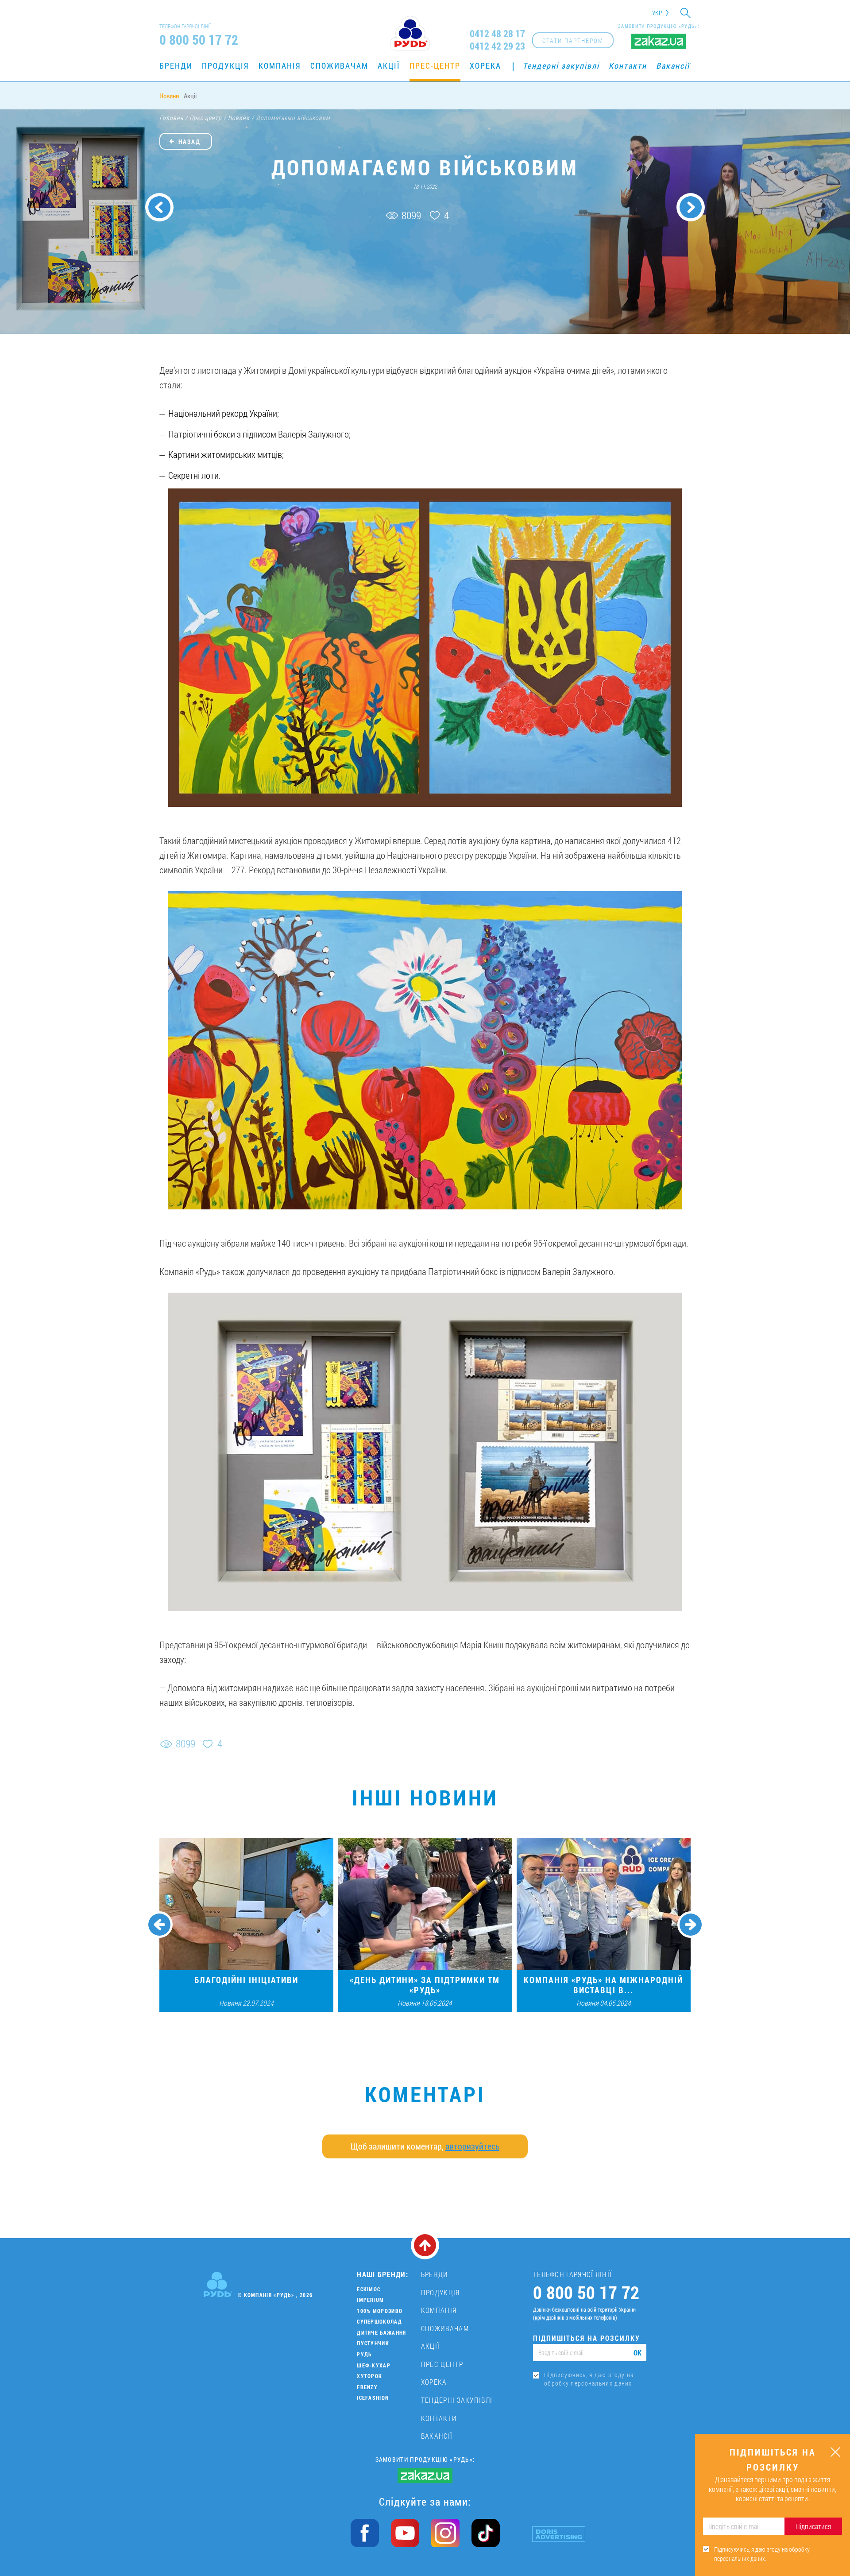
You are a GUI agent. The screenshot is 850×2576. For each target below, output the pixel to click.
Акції (389, 66)
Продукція (226, 66)
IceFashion (373, 2398)
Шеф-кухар (374, 2365)
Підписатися (813, 2526)
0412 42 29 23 (497, 46)
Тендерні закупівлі (561, 66)
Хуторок (369, 2376)
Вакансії (673, 66)
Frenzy (367, 2387)
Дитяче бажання (381, 2332)
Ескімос (369, 2289)
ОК (637, 2353)
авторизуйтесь (472, 2146)
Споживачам (339, 66)
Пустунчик (373, 2343)
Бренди (176, 66)
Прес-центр (435, 66)
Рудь (364, 2354)
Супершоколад (379, 2321)
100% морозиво (380, 2311)
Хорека (485, 66)
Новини (169, 96)
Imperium (370, 2300)
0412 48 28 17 (497, 34)
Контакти (628, 66)
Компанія (280, 66)
